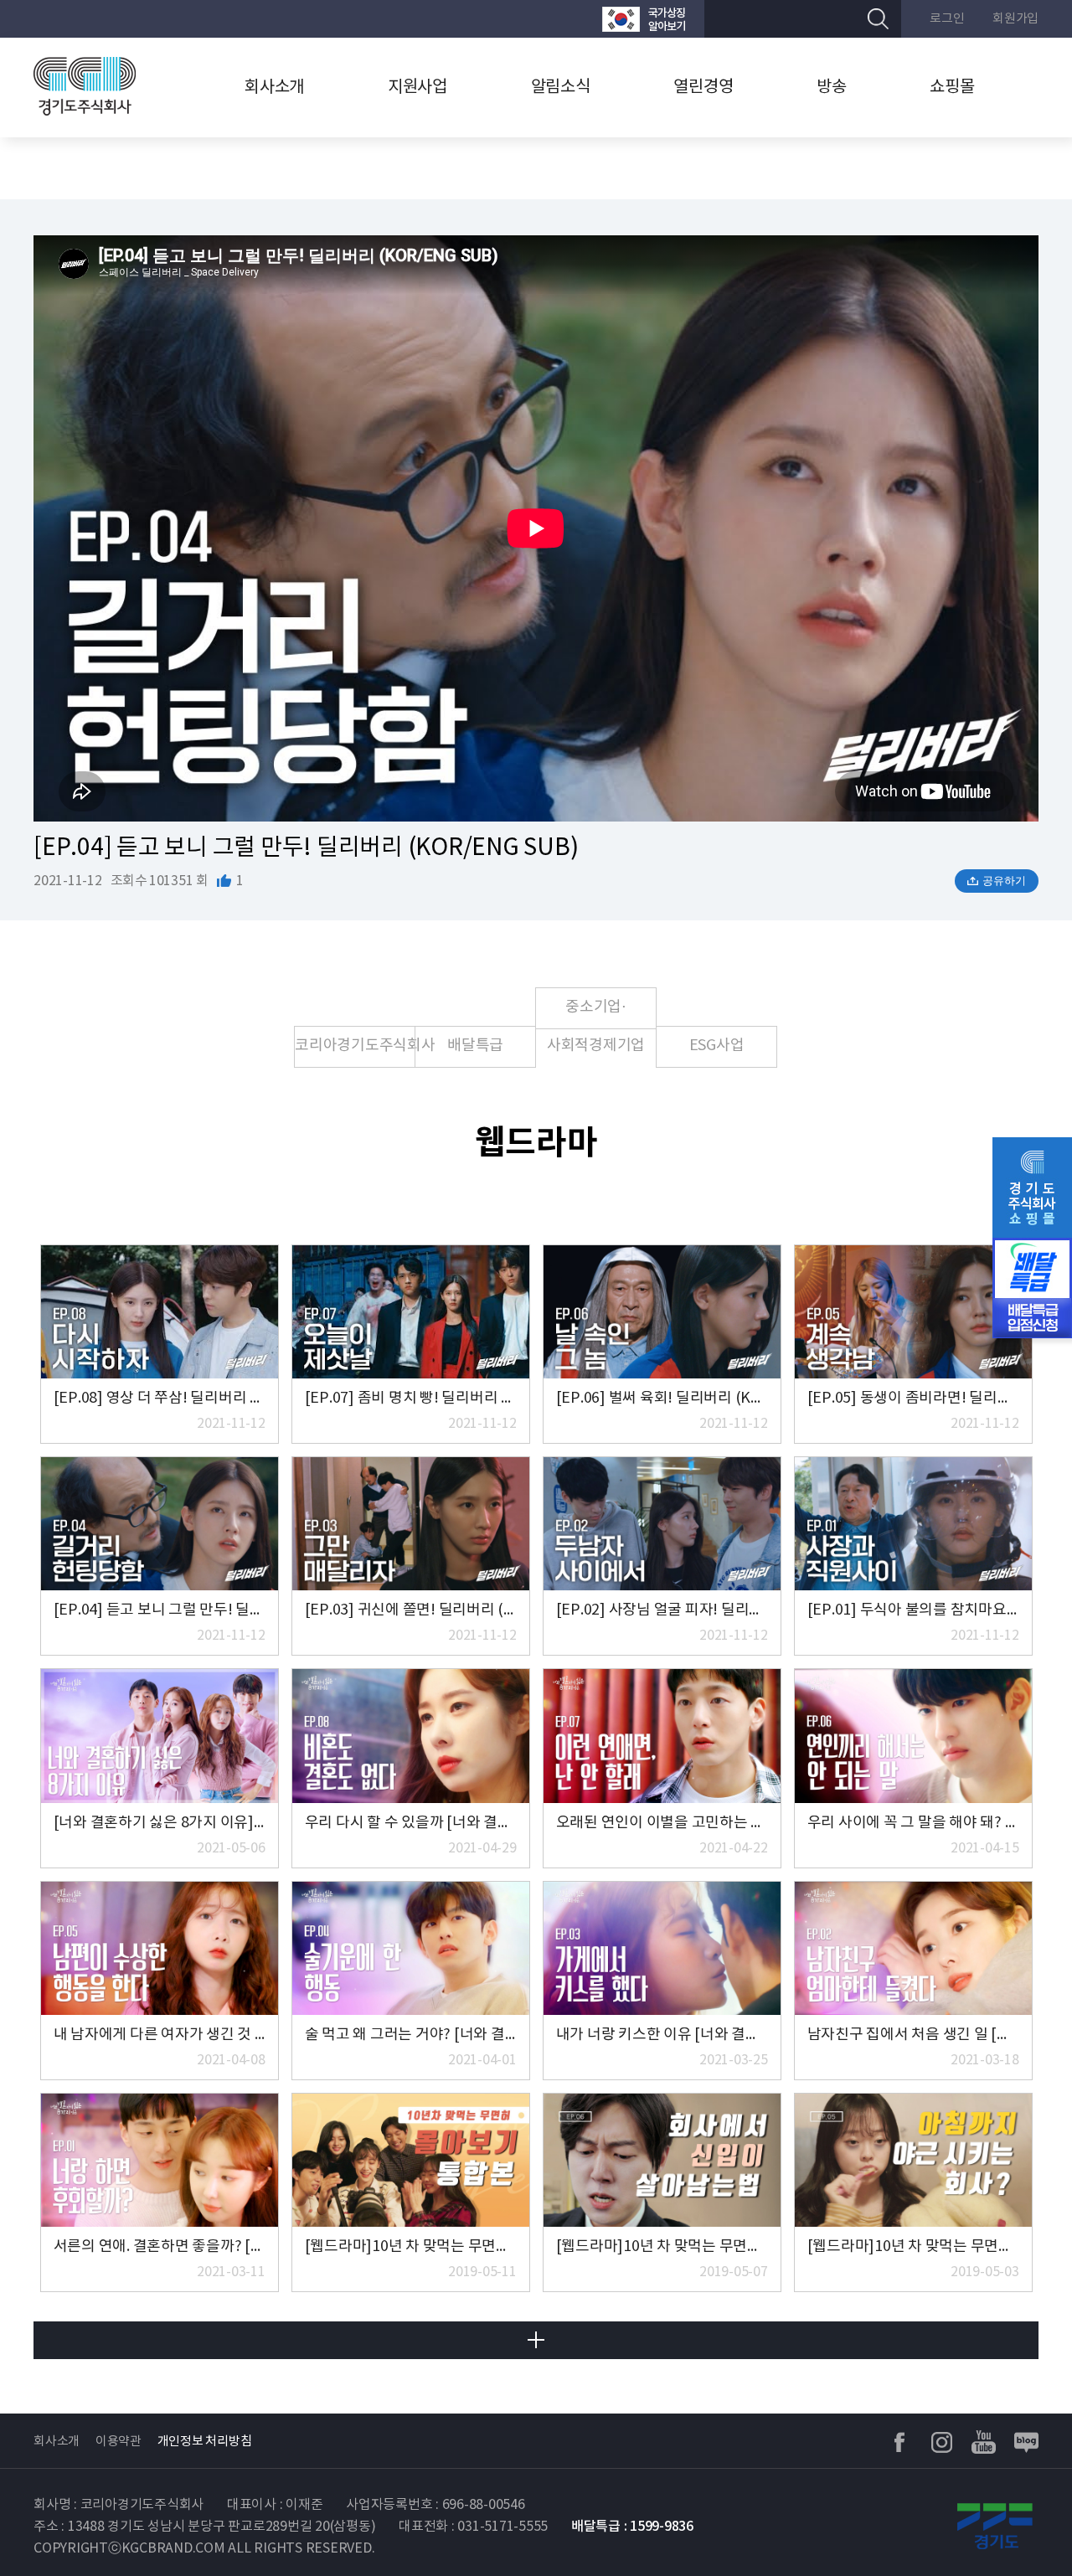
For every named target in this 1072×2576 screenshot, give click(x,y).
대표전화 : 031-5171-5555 (473, 2527)
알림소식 (561, 88)
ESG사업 (717, 1046)
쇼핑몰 (952, 88)
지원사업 (417, 88)
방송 (832, 88)
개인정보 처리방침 (205, 2442)
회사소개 (274, 88)
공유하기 (1004, 881)
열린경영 (703, 88)
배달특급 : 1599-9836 (632, 2527)
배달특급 (475, 1046)
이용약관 (119, 2442)
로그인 (947, 19)
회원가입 (1015, 19)
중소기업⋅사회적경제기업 (596, 1014)
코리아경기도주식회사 (355, 1046)
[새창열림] (644, 19)
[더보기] (536, 2340)
